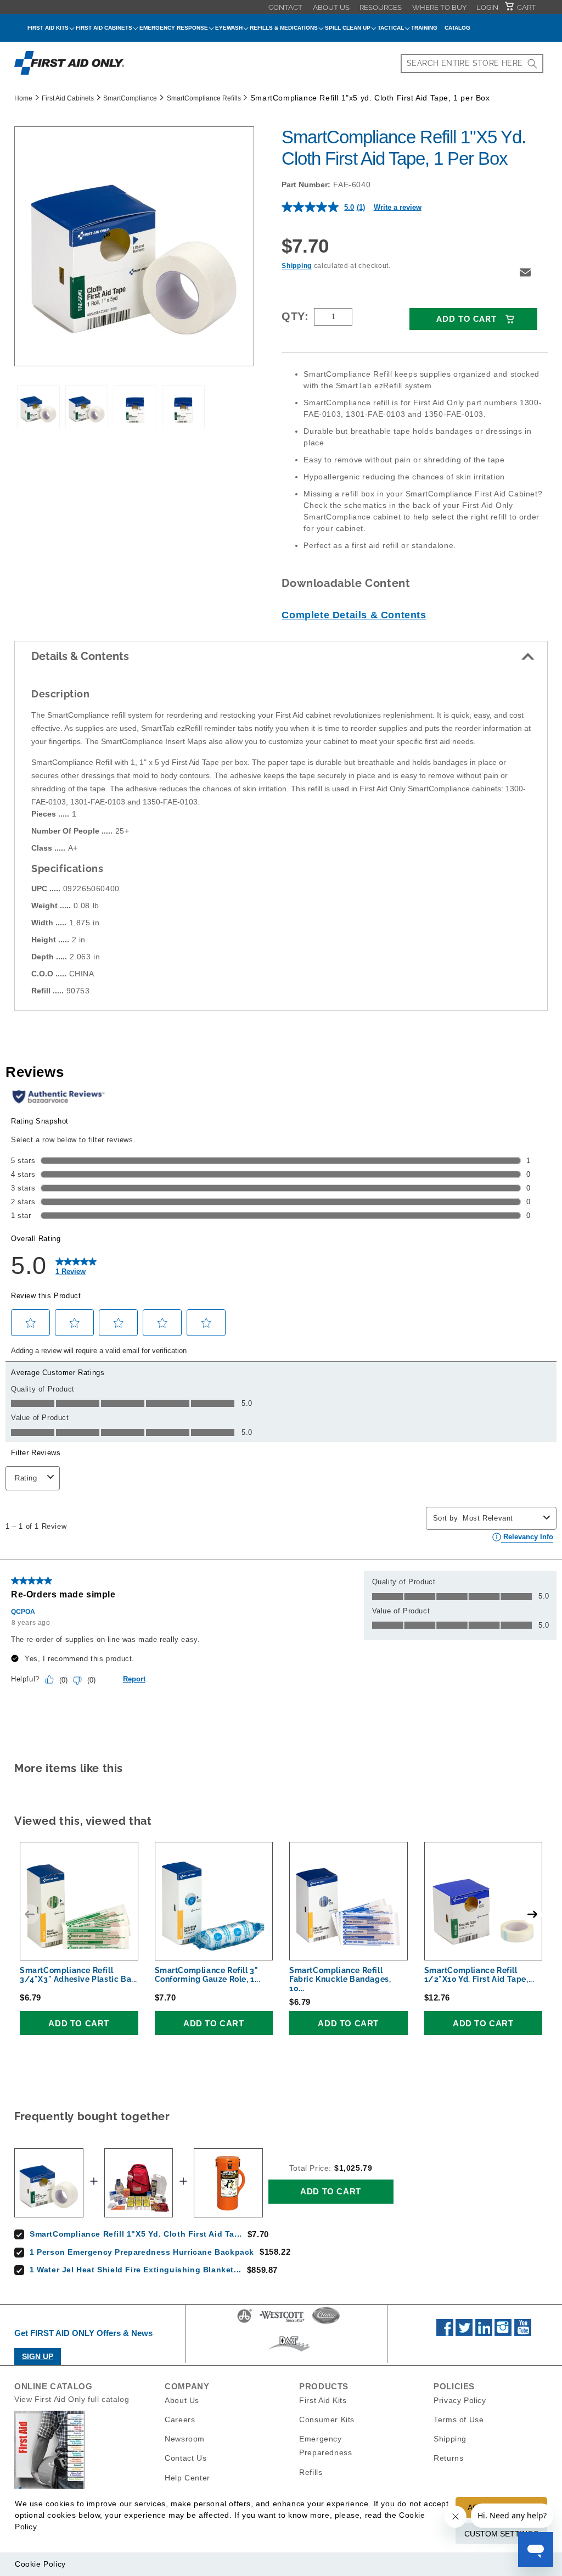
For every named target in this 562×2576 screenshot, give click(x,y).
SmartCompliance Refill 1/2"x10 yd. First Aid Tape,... (479, 1975)
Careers (180, 2419)
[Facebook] (445, 2333)
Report (134, 1679)
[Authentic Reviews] (58, 1097)
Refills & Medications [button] (284, 28)
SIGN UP (38, 2356)
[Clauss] (326, 2322)
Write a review (398, 207)
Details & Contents (80, 656)
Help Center (187, 2478)
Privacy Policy (460, 2400)
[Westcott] (282, 2322)
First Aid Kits (323, 2400)
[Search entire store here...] (532, 63)
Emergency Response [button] (174, 28)
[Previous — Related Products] (30, 1914)
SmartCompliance (130, 98)
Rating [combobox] (26, 1478)
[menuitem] (285, 7)
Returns (448, 2458)
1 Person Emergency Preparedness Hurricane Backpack (142, 2252)
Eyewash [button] (229, 28)
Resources (381, 7)
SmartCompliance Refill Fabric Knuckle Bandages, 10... (340, 1980)
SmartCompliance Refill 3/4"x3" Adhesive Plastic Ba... (78, 1975)
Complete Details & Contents (354, 615)
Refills (311, 2472)
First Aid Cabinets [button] (104, 28)
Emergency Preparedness (325, 2446)
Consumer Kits (327, 2419)
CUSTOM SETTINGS (501, 2534)
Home (23, 98)
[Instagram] (503, 2333)
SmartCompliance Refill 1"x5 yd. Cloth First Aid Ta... (136, 2234)
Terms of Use (459, 2419)
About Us (331, 7)
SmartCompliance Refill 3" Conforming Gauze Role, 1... (208, 1975)
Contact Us (186, 2458)
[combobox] (472, 63)
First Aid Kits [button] (48, 28)
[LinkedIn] (484, 2333)
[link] (76, 1266)
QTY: (295, 316)
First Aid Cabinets (68, 98)
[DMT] (289, 2351)
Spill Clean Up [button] (348, 28)
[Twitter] (464, 2333)
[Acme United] (245, 2322)
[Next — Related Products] (532, 1914)
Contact (285, 7)
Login (487, 7)
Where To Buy (439, 7)
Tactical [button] (391, 28)
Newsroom (185, 2439)
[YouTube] (523, 2333)
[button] (525, 272)
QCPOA (23, 1612)
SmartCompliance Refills (204, 98)
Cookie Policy (40, 2564)
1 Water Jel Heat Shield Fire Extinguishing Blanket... (136, 2270)
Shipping (297, 266)
